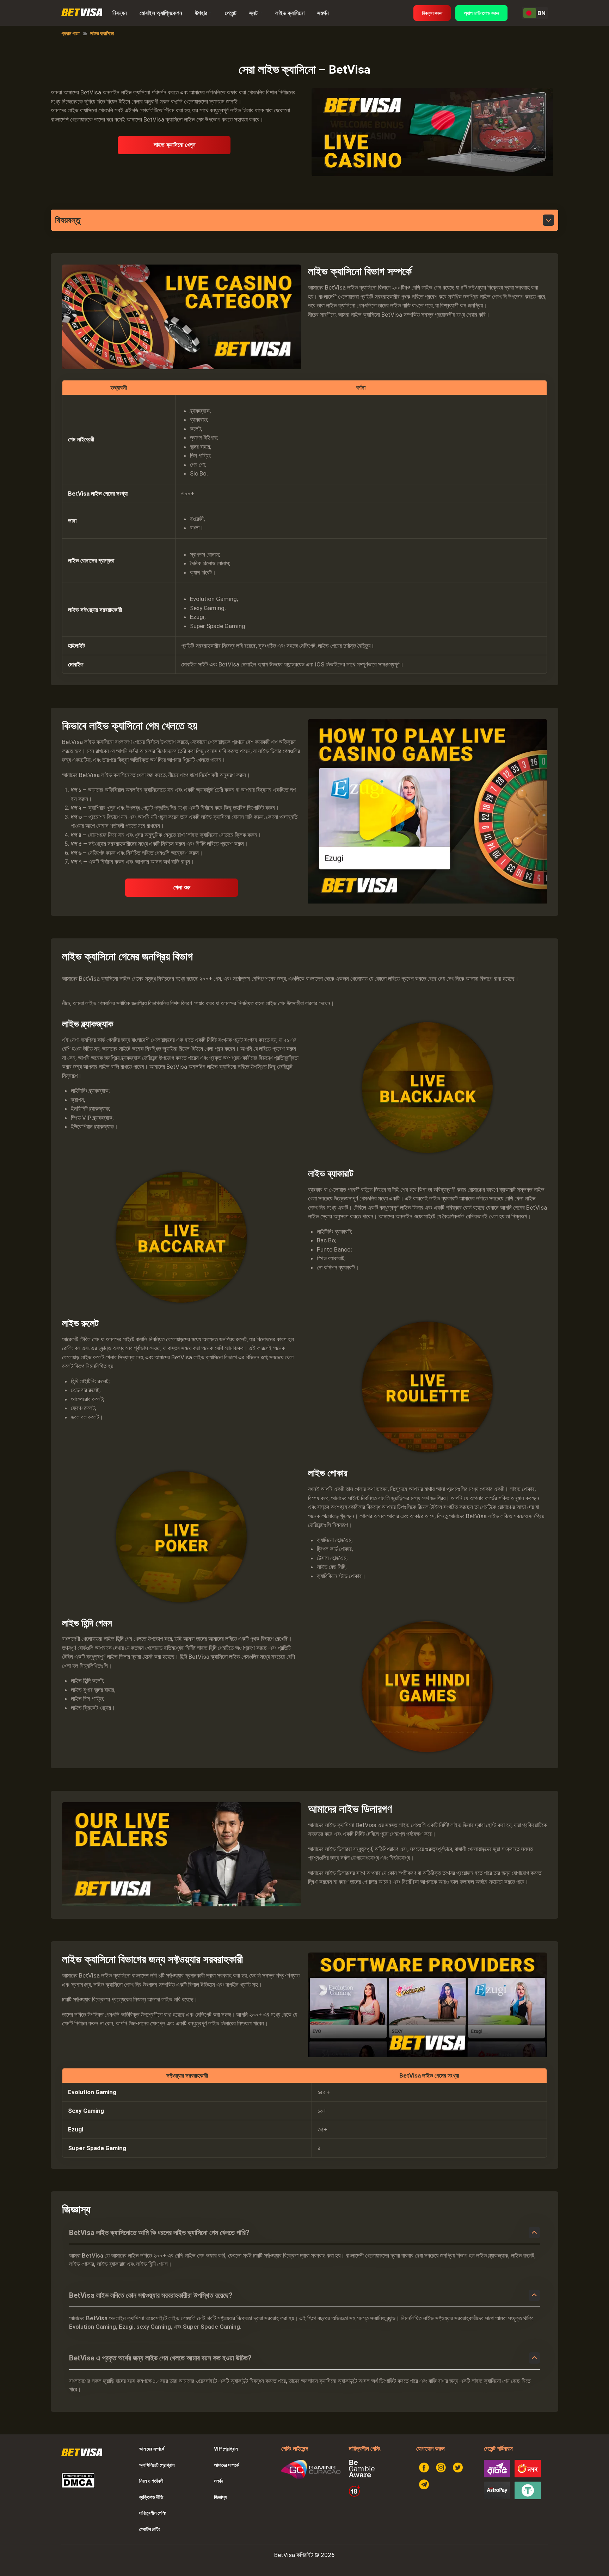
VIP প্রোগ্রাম (226, 2449)
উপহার (201, 13)
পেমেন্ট (231, 13)
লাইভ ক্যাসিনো (290, 13)
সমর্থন (323, 13)
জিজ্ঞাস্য (220, 2497)
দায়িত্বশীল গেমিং (153, 2513)
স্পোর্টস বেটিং (150, 2529)
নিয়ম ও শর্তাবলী (151, 2481)
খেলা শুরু (182, 887)
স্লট (253, 13)
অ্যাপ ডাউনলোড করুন (481, 13)
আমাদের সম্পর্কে (152, 2449)
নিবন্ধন (120, 13)
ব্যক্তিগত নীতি (151, 2497)
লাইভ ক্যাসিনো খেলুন (175, 145)
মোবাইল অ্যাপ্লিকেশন (161, 13)
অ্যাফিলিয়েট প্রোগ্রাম (157, 2465)
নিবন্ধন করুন (432, 13)
